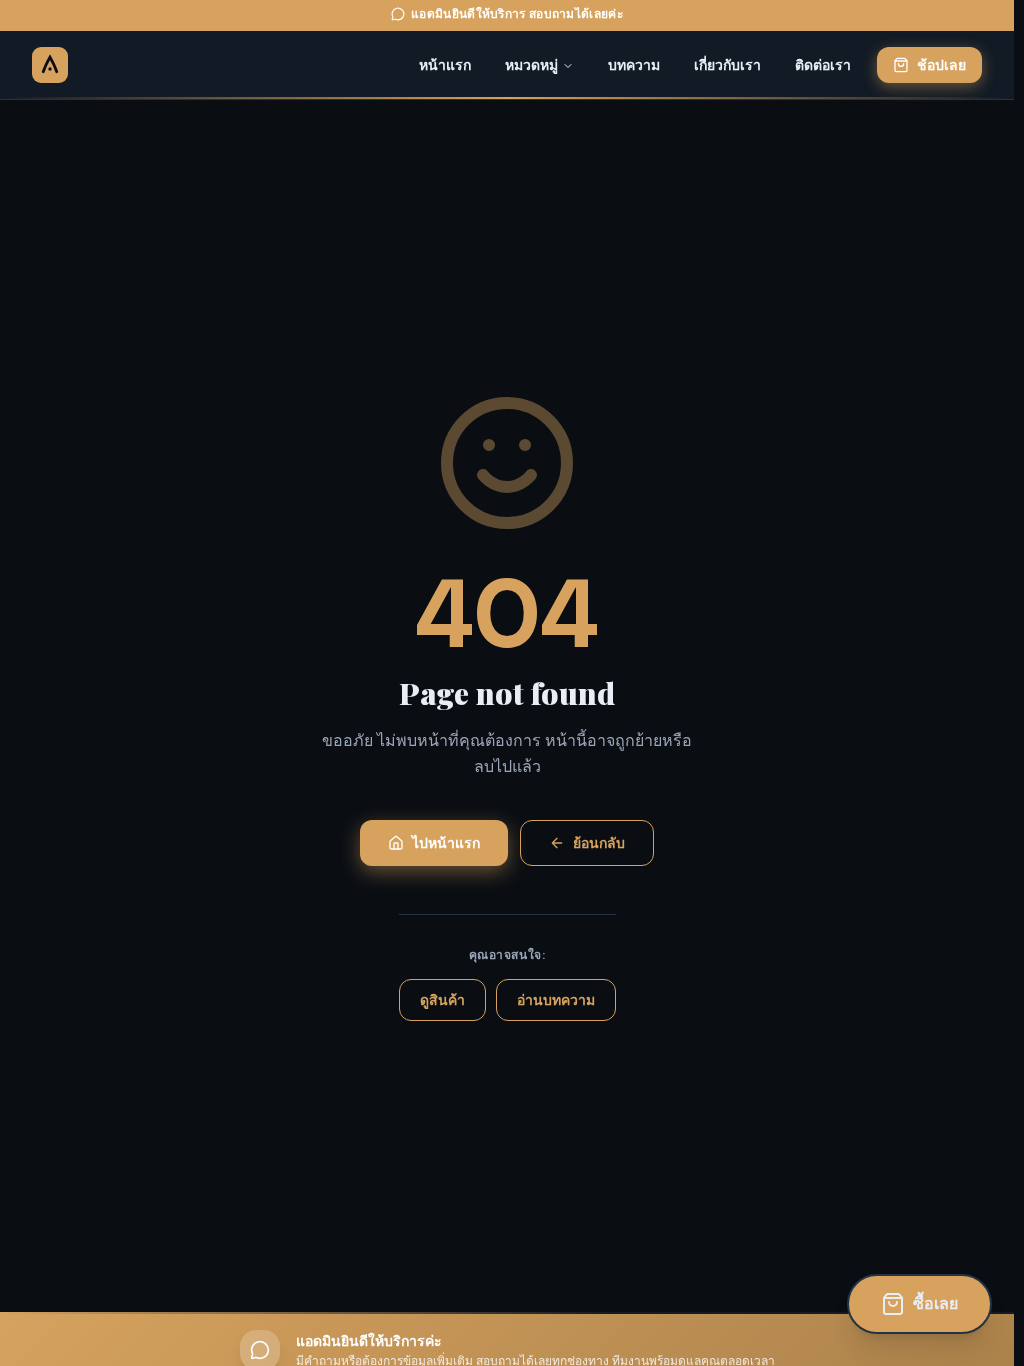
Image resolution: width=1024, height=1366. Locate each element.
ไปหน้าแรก (446, 843)
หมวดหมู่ (531, 65)
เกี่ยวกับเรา (727, 65)
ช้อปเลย (941, 65)
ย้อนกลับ (599, 843)
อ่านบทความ (556, 1000)
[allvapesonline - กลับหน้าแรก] (50, 65)
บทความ (634, 65)
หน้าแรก (445, 65)
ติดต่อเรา (823, 65)
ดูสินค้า (442, 1000)
